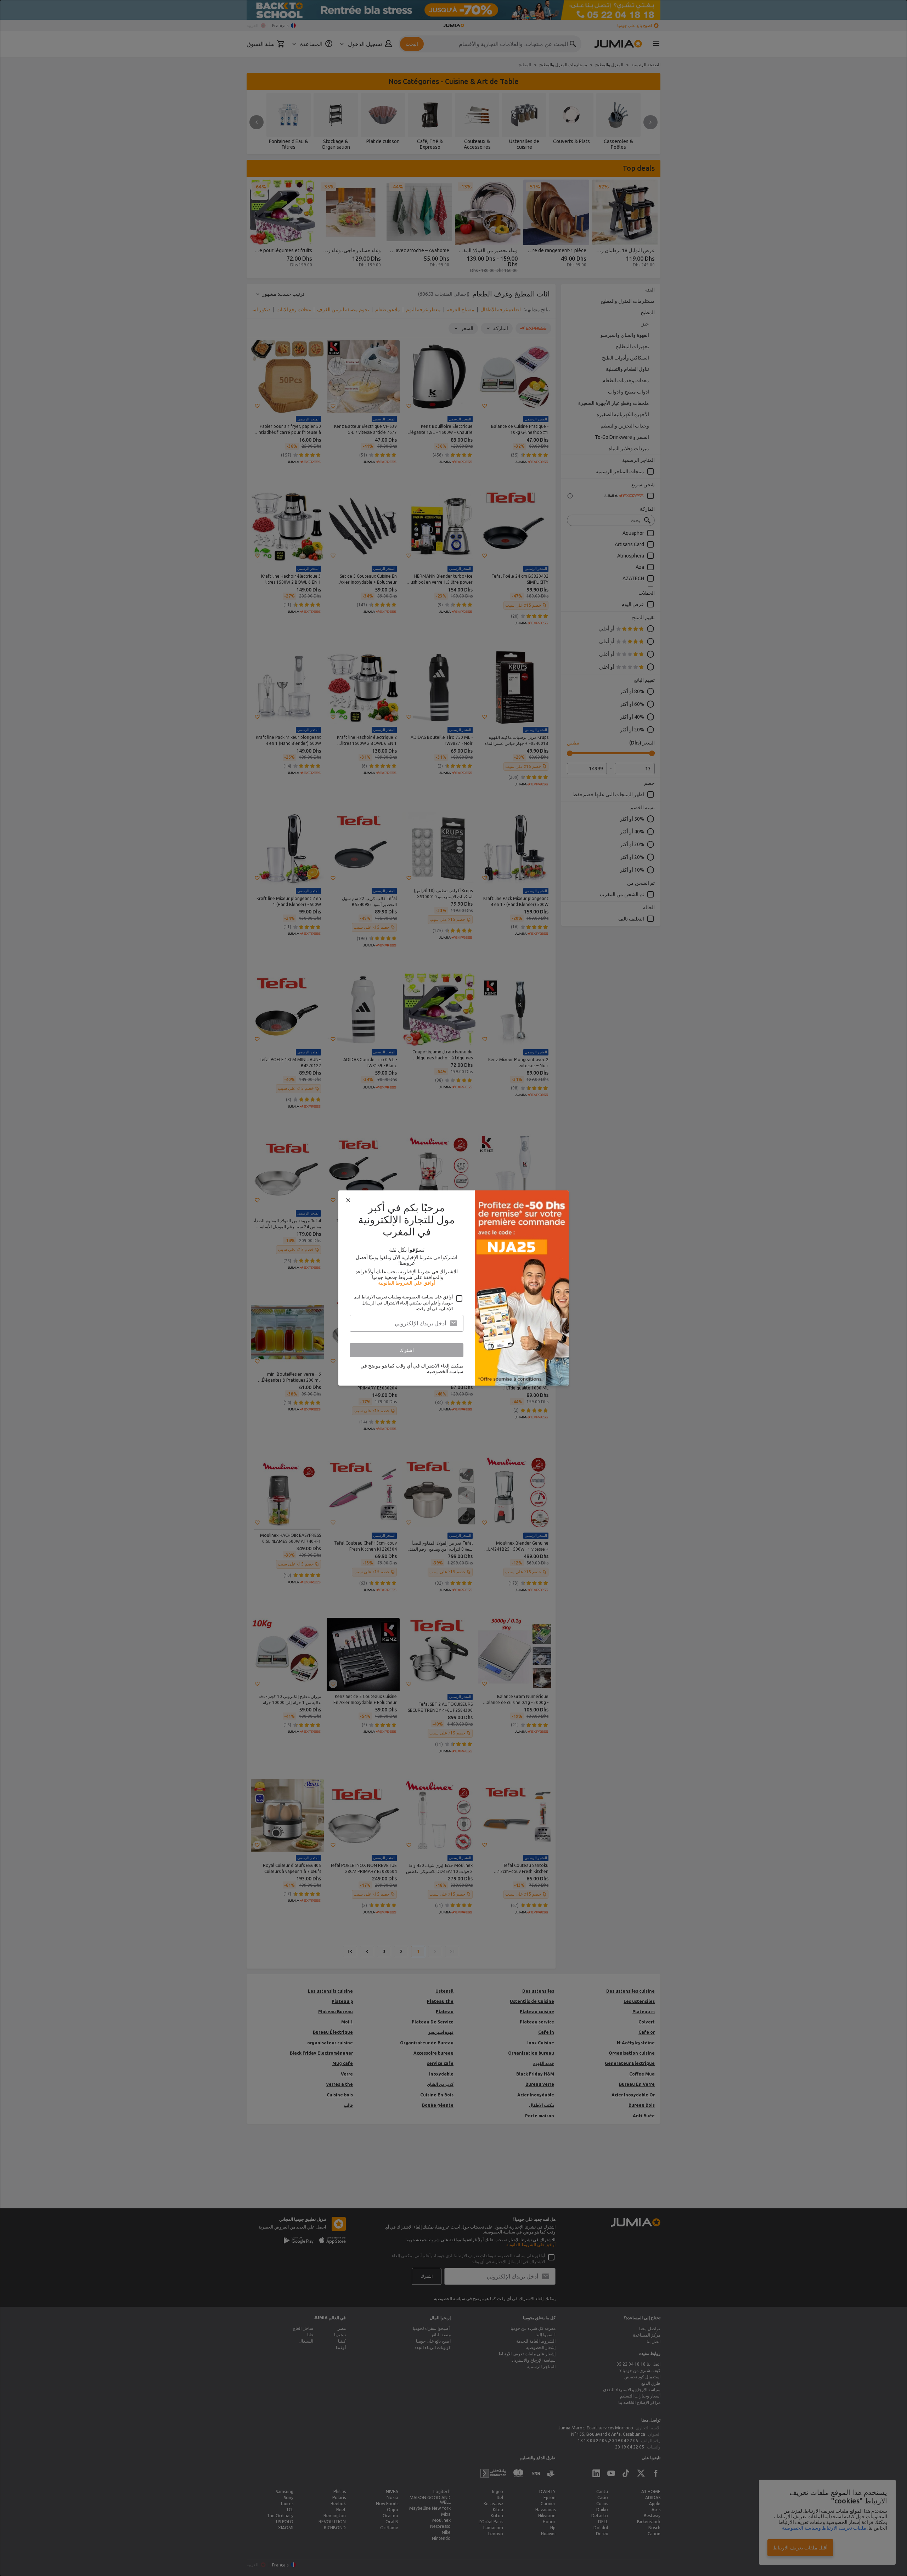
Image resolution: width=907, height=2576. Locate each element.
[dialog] (453, 1288)
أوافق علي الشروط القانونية (407, 1283)
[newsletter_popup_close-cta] (348, 1200)
